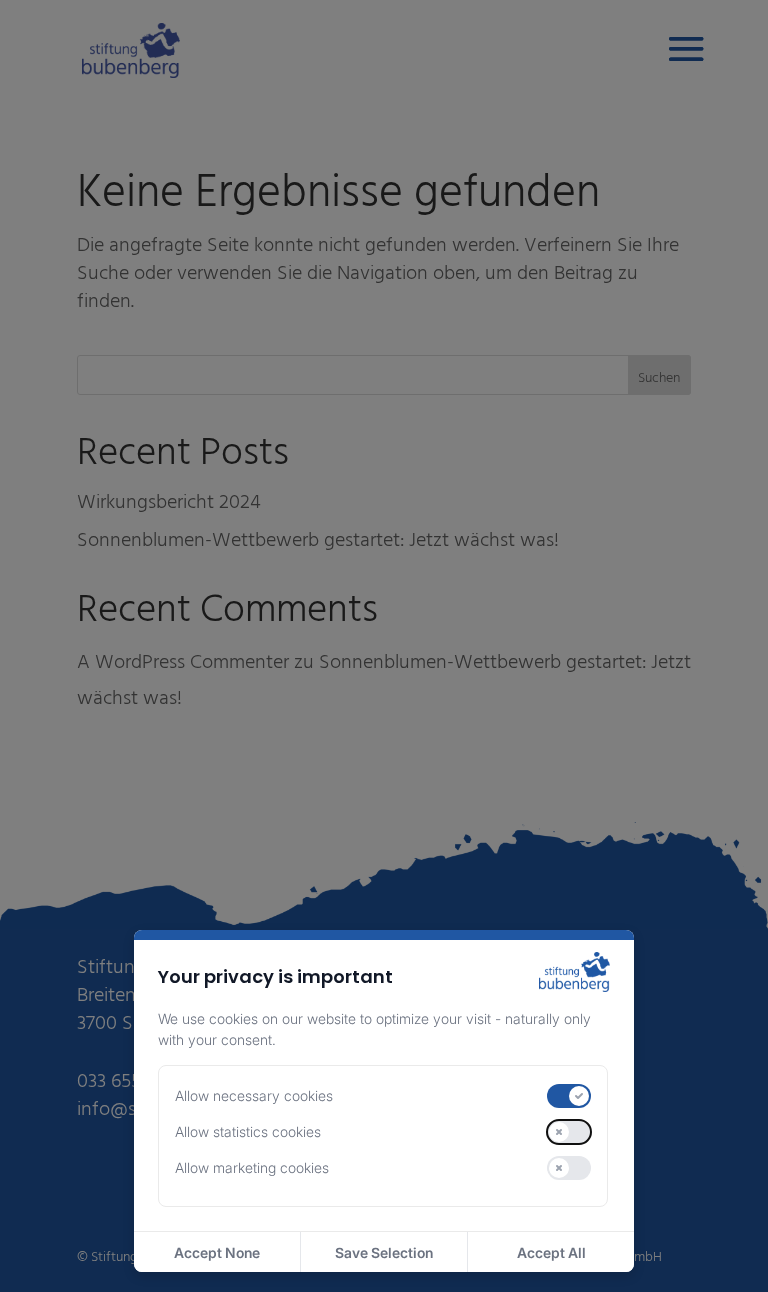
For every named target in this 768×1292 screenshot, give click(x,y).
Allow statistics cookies (248, 1131)
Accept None (217, 1252)
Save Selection (384, 1252)
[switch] (569, 1096)
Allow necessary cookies (254, 1095)
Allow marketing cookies (252, 1167)
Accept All (551, 1252)
